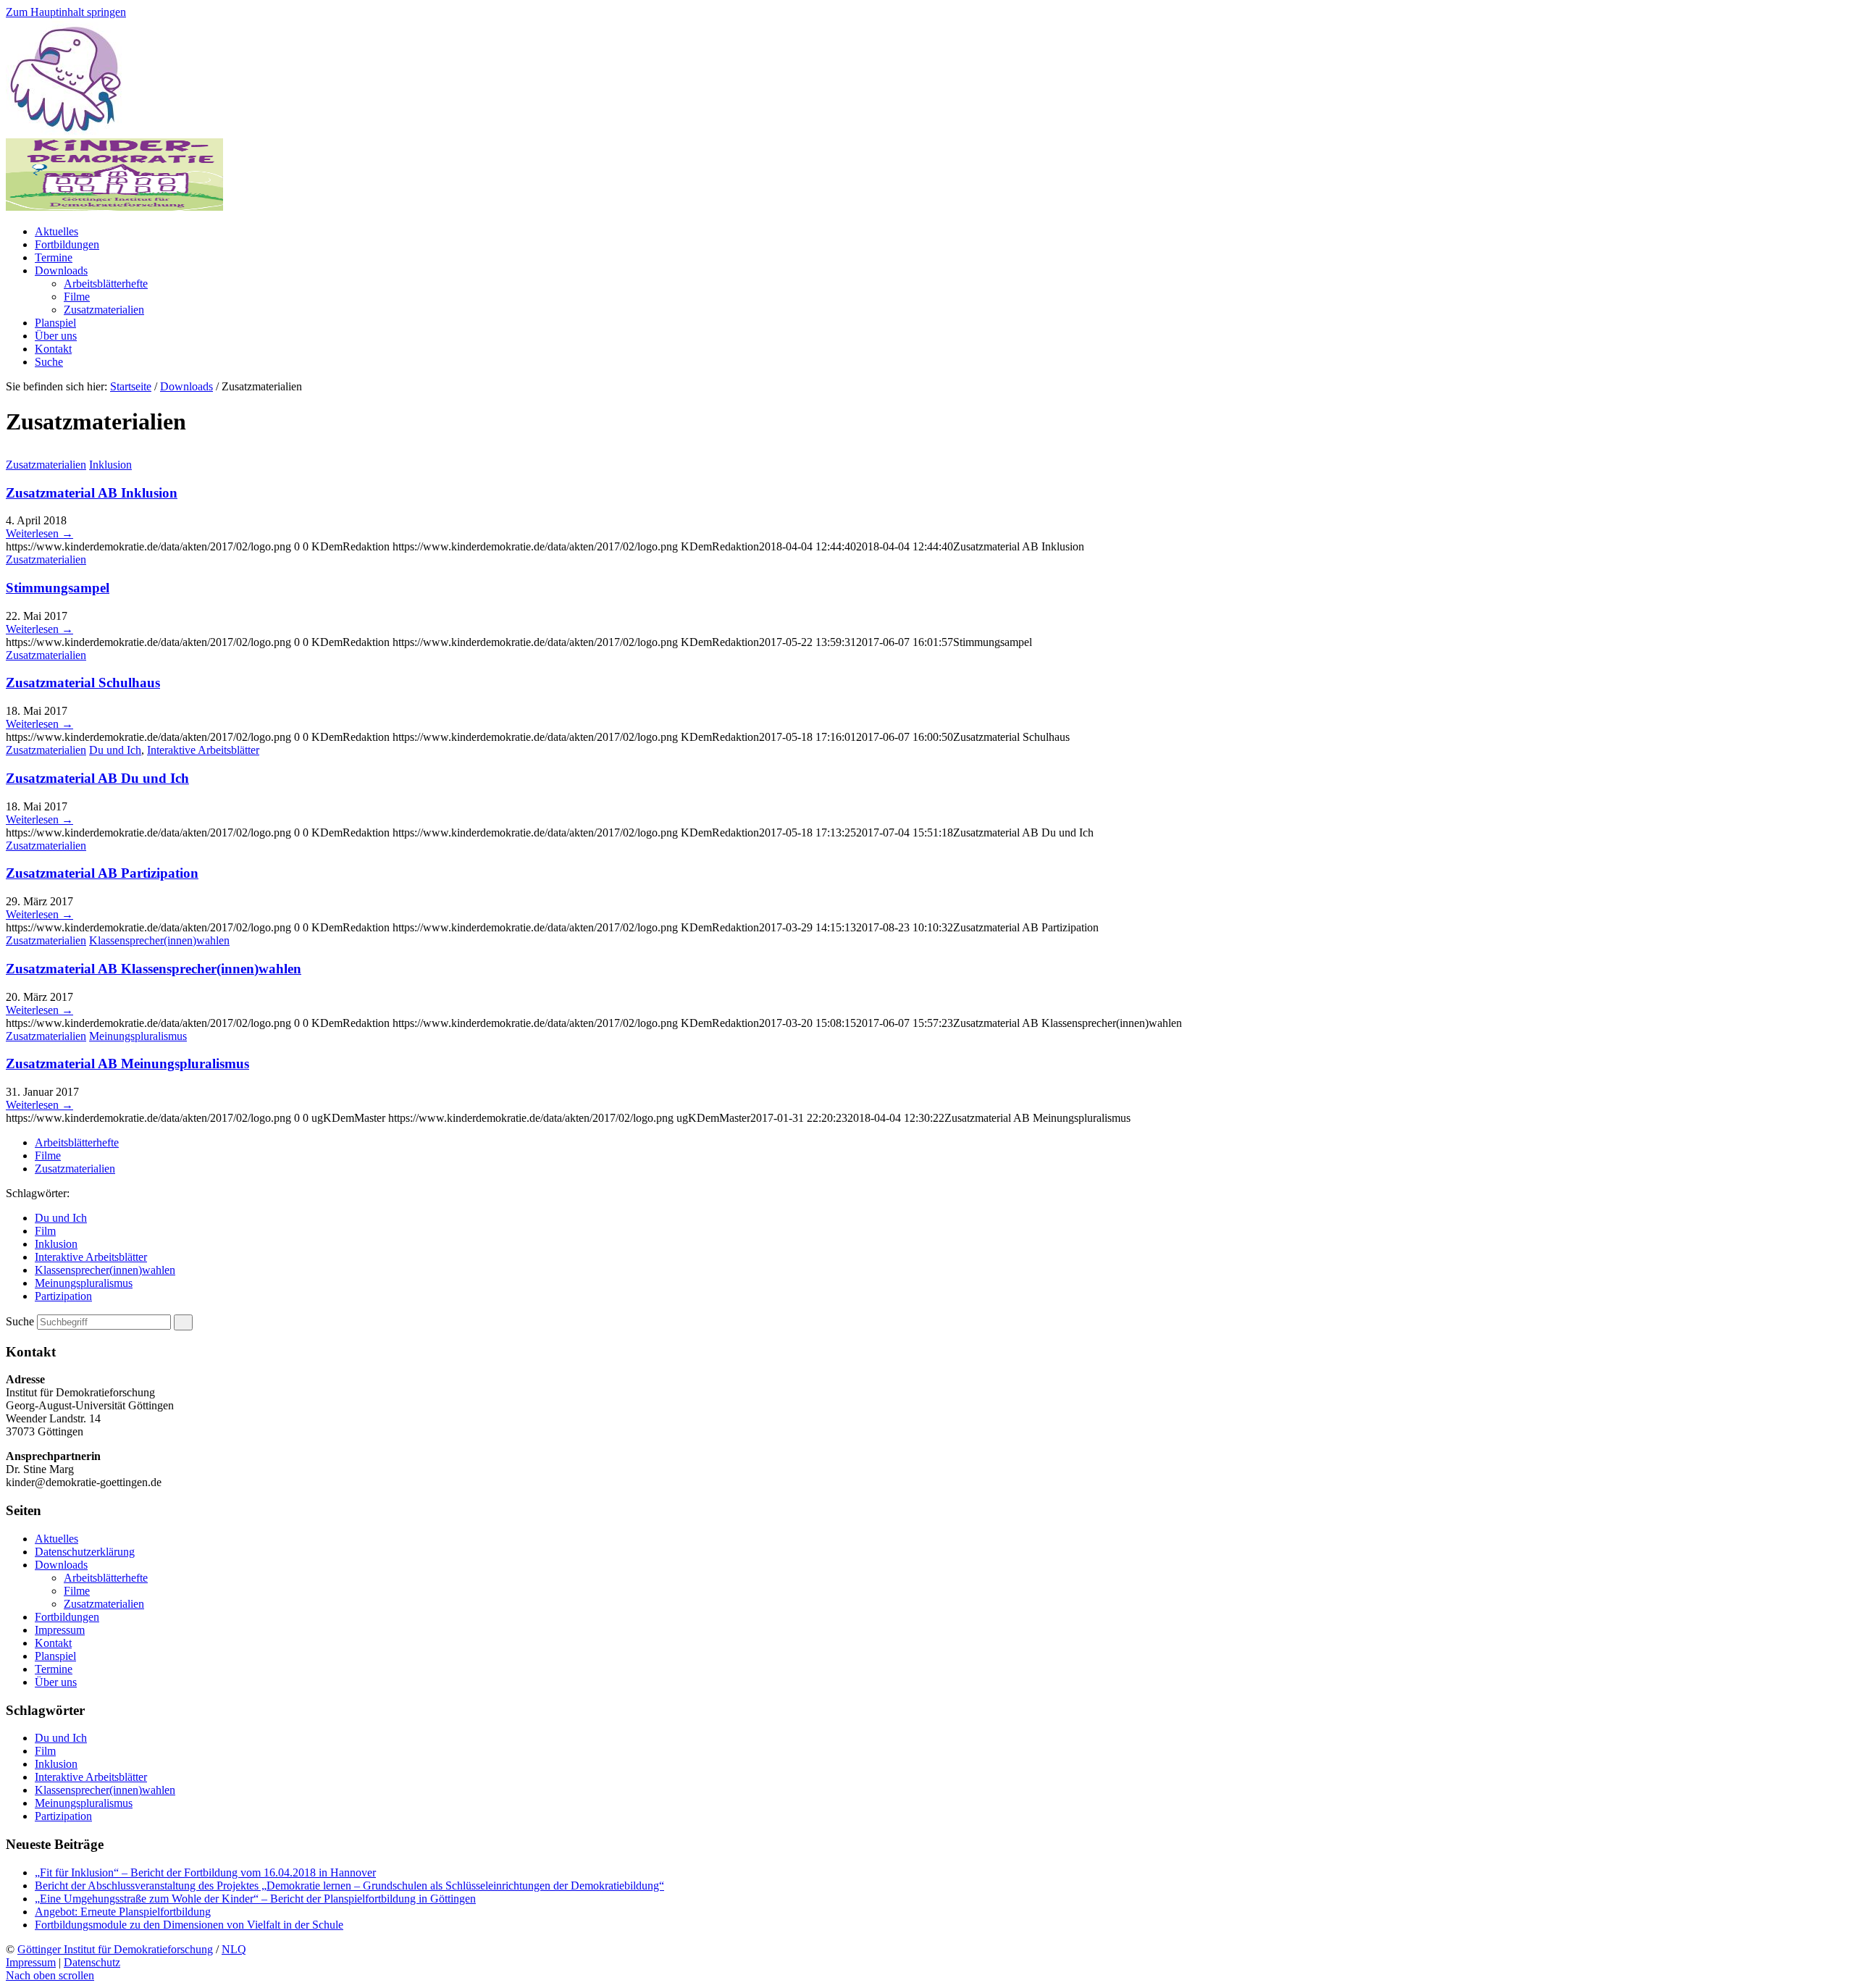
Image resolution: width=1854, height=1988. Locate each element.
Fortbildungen (67, 1617)
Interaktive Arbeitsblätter (203, 750)
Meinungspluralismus (138, 1036)
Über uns (56, 1682)
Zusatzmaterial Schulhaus (83, 683)
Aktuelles (56, 1539)
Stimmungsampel (58, 588)
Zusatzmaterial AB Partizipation (102, 873)
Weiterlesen (39, 533)
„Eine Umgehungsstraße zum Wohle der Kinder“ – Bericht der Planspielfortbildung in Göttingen (255, 1899)
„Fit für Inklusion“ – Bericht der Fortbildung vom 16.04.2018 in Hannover (205, 1872)
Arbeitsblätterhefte (77, 1142)
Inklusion (110, 465)
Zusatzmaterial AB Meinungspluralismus (127, 1064)
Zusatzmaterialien (46, 465)
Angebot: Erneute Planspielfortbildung (123, 1912)
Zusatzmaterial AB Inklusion (92, 493)
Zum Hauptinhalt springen (66, 12)
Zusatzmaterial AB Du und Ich (97, 778)
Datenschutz (92, 1962)
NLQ (234, 1949)
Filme (48, 1156)
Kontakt (53, 1643)
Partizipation (63, 1296)
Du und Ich (115, 750)
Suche (20, 1321)
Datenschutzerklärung (85, 1552)
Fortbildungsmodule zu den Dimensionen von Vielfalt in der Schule (189, 1925)
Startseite (131, 386)
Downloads (186, 386)
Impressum (60, 1630)
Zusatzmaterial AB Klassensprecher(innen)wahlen (154, 969)
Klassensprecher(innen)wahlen (159, 940)
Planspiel (55, 1656)
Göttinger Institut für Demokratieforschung (115, 1949)
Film (45, 1231)
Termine (54, 1669)
